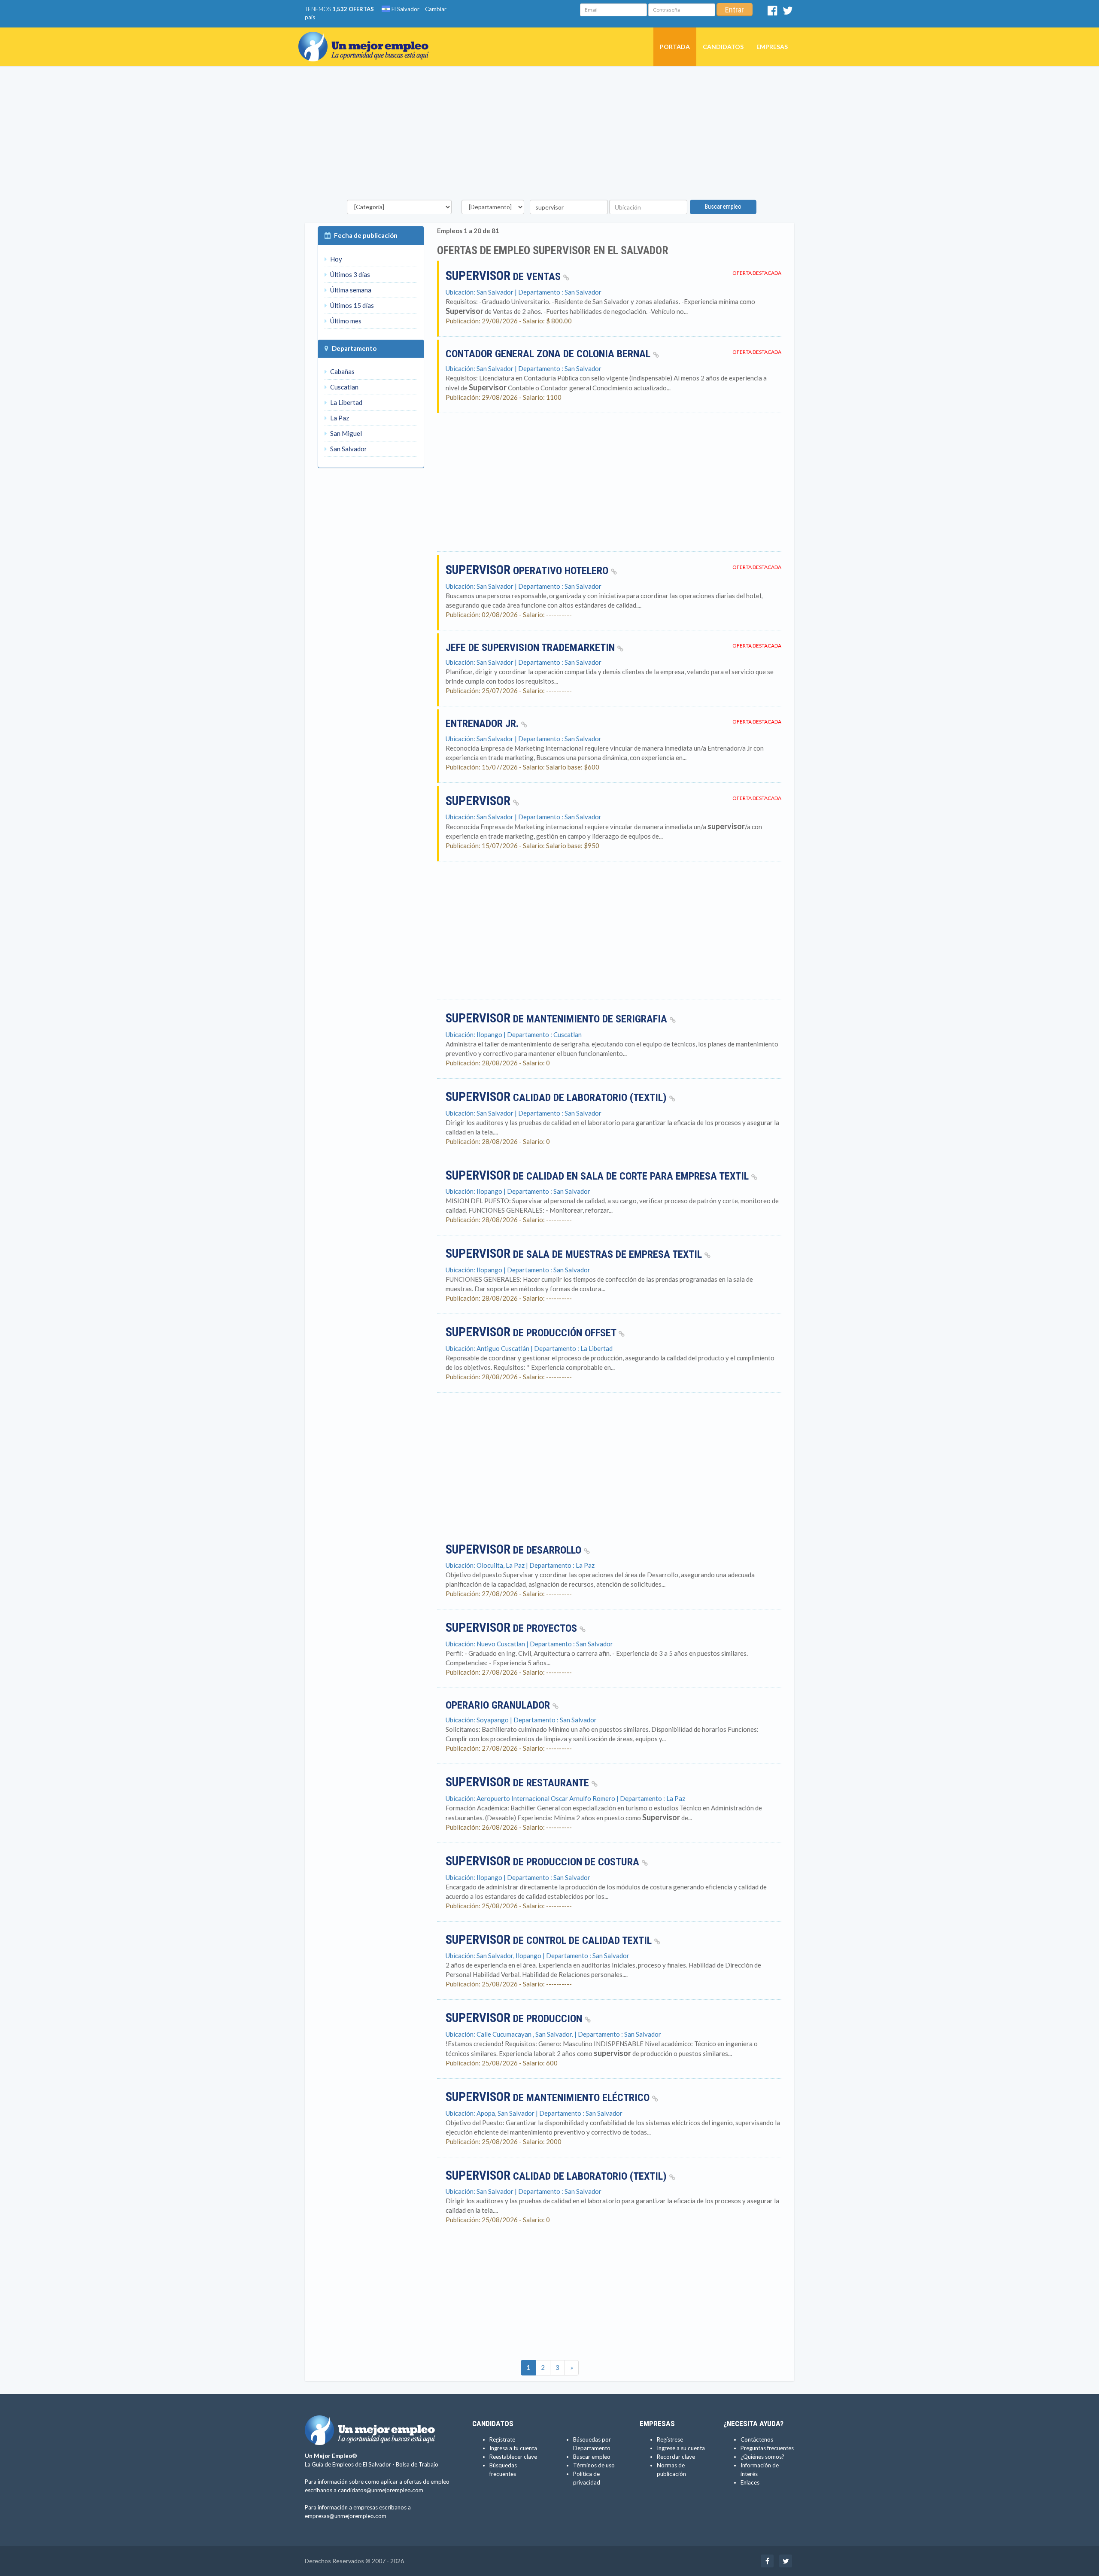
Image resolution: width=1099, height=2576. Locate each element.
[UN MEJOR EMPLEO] (367, 38)
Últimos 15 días (351, 305)
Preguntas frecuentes (767, 2448)
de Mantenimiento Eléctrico (549, 2098)
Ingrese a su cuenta (681, 2448)
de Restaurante (519, 1783)
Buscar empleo (723, 207)
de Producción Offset (532, 1333)
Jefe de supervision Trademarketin (531, 648)
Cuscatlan (344, 387)
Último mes (345, 321)
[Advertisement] (549, 135)
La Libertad (346, 402)
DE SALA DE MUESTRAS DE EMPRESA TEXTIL (575, 1254)
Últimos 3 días (349, 274)
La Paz (339, 418)
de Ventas (504, 277)
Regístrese (670, 2439)
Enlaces (750, 2482)
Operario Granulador (499, 1705)
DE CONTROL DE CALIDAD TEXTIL (550, 1940)
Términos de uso (594, 2465)
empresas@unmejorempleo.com (346, 2516)
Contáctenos (757, 2439)
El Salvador (405, 9)
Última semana (350, 290)
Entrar (735, 10)
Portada (675, 47)
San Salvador (348, 449)
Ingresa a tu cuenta (513, 2448)
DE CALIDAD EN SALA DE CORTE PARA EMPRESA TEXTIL (598, 1176)
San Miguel (345, 433)
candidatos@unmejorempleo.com (381, 2490)
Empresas (772, 47)
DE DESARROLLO (515, 1550)
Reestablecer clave (513, 2457)
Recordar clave (676, 2457)
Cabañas (342, 371)
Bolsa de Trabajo (417, 2464)
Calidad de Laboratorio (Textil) (557, 1098)
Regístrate (502, 2439)
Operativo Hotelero (528, 571)
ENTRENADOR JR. (483, 724)
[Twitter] (788, 12)
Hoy (335, 259)
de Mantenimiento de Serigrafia (558, 1019)
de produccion (515, 2019)
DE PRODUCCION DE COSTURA (544, 1862)
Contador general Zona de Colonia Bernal (549, 354)
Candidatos (723, 47)
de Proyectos (513, 1628)
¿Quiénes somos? (762, 2457)
